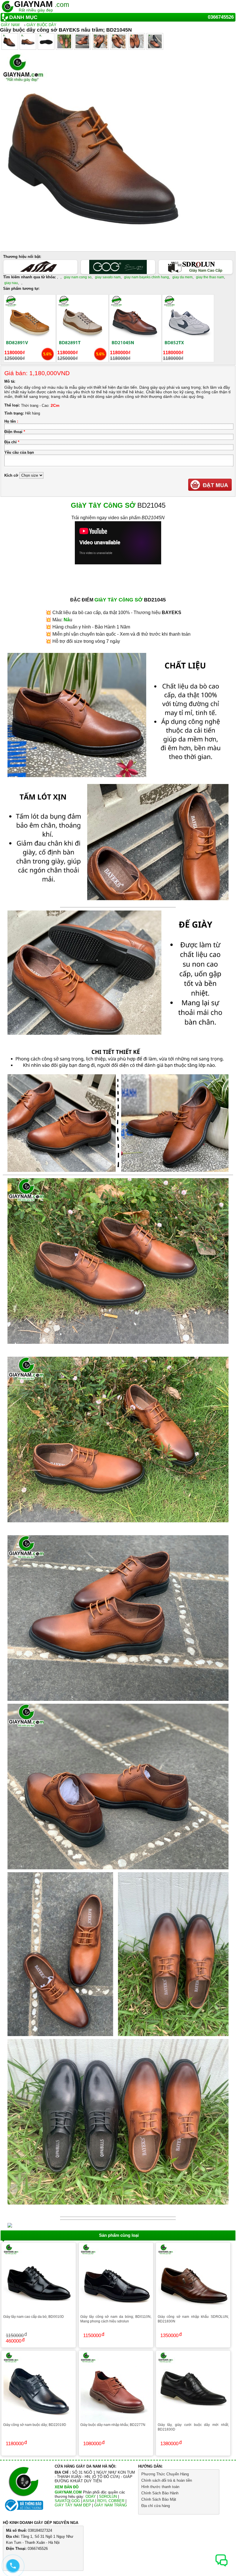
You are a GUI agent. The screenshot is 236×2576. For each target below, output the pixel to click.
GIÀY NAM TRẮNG (111, 2505)
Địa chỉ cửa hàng (156, 2506)
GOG (76, 2501)
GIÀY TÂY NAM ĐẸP (73, 2505)
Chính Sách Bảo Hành (160, 2493)
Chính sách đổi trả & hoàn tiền (167, 2480)
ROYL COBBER (111, 2501)
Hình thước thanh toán (160, 2487)
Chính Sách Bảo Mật (159, 2499)
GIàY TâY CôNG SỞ (103, 505)
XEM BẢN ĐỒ (67, 2487)
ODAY (91, 2497)
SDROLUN (108, 2497)
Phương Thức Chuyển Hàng (165, 2474)
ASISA (88, 2501)
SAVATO (62, 2501)
